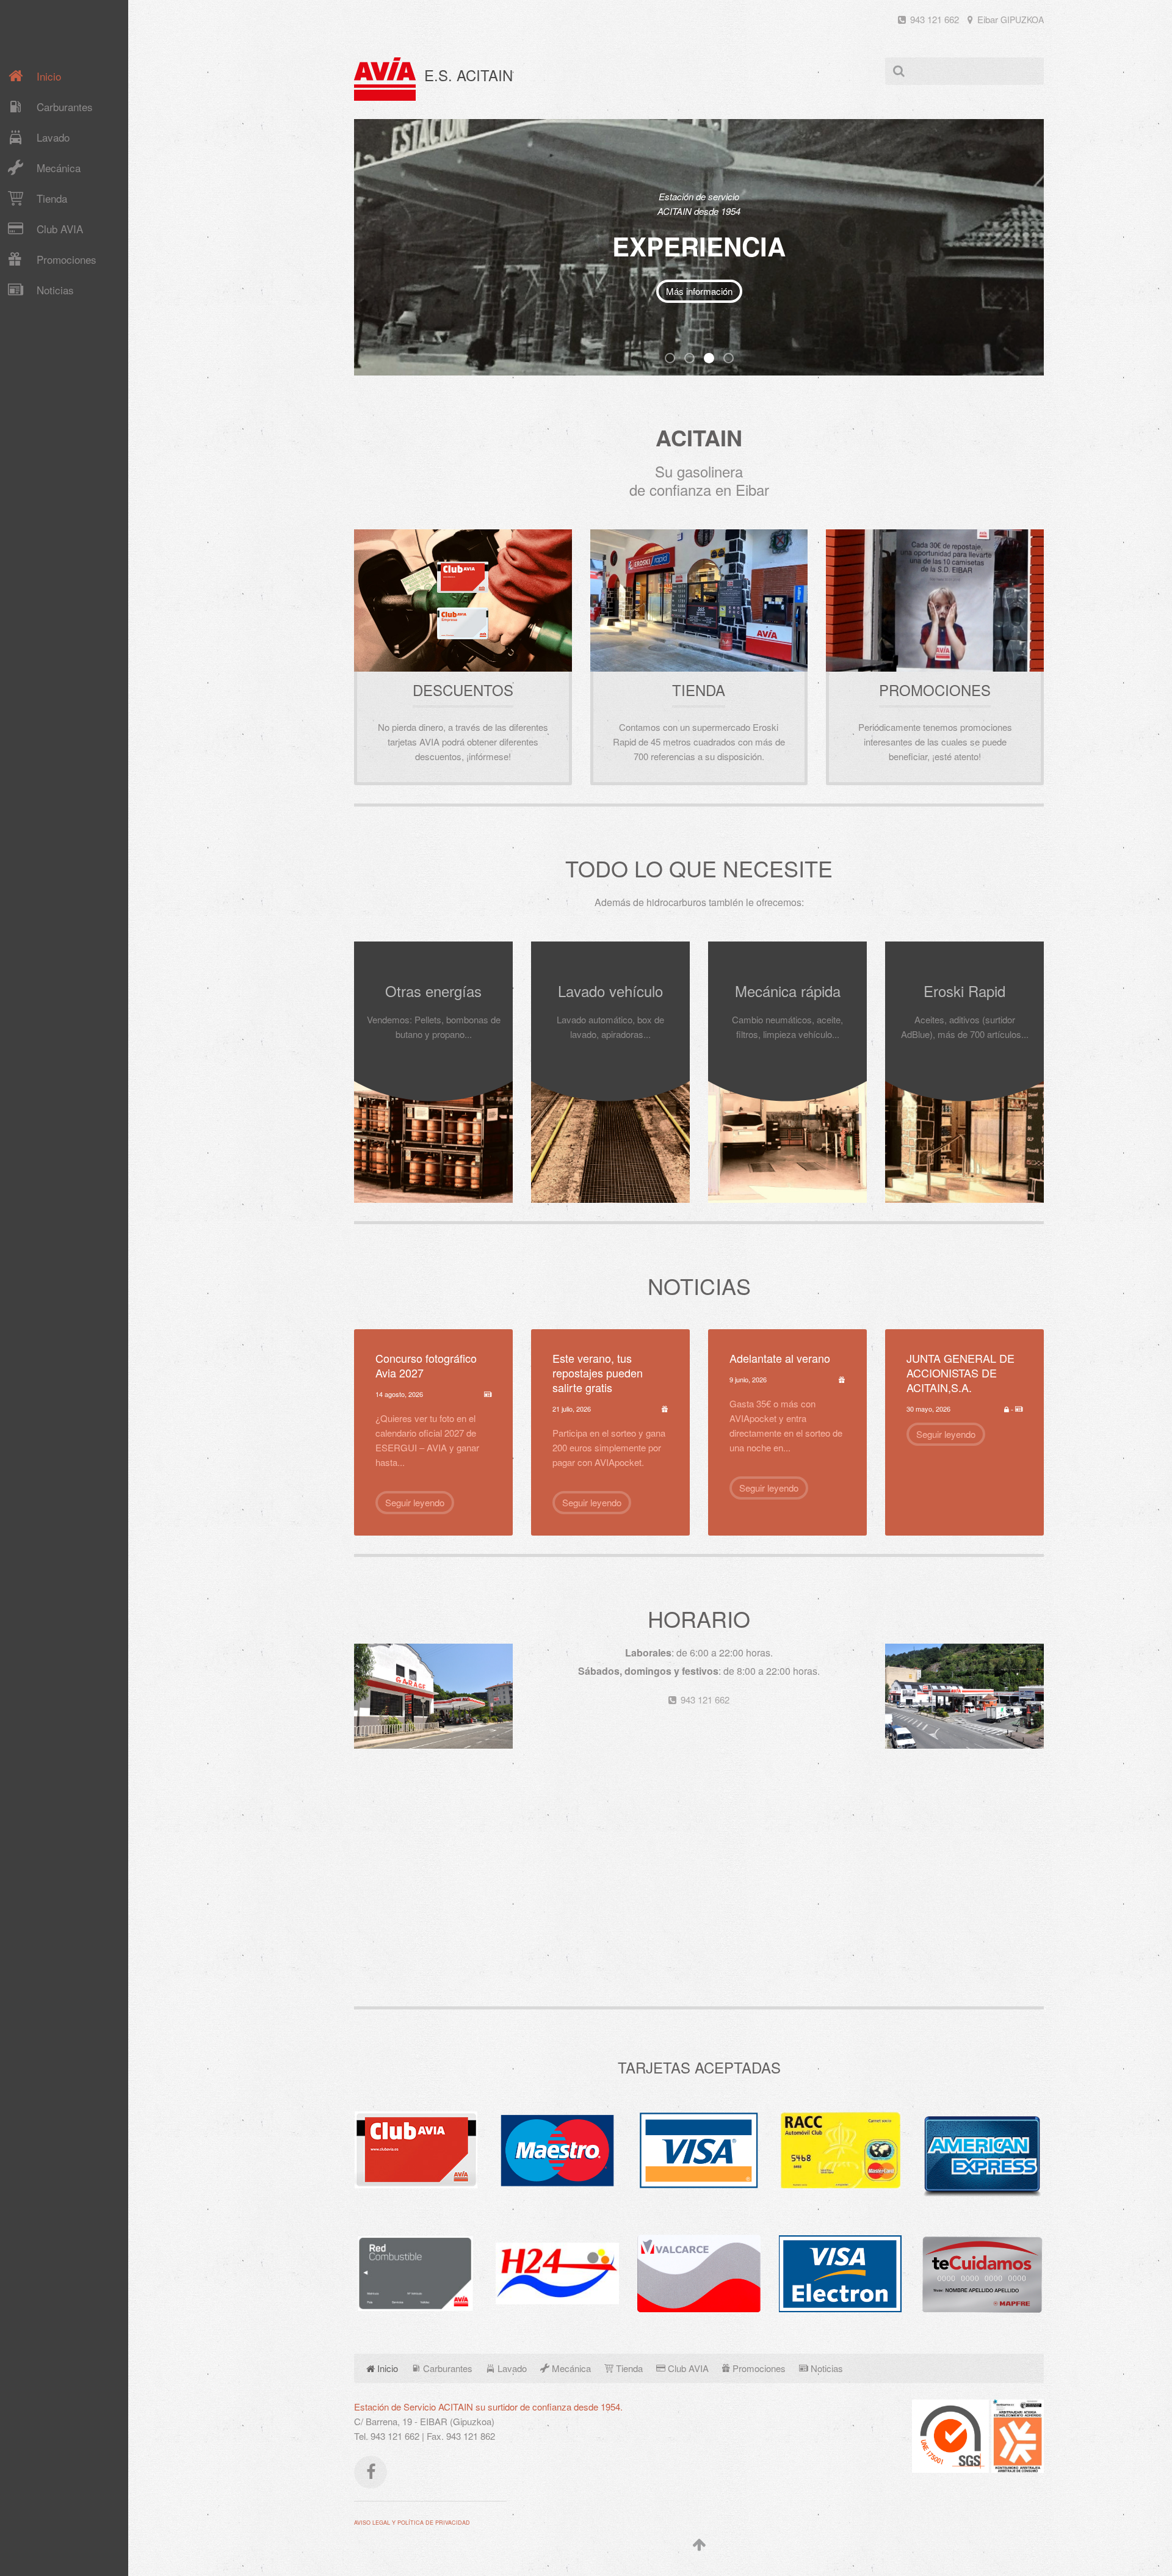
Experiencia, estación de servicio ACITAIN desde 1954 (714, 359)
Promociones (67, 259)
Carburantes (65, 107)
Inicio (49, 76)
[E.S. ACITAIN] (385, 79)
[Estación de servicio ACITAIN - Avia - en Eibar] (433, 1695)
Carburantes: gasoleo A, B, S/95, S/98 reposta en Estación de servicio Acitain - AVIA (675, 359)
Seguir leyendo (415, 1502)
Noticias (55, 290)
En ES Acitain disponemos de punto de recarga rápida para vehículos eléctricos (694, 359)
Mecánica (59, 168)
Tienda (52, 198)
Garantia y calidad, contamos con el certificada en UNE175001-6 (733, 359)
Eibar (1009, 19)
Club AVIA (60, 229)
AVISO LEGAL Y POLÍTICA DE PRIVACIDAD (412, 2523)
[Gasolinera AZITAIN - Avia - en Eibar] (964, 1695)
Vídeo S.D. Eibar (657, 297)
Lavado (53, 137)
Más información (741, 297)
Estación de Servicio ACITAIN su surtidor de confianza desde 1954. (488, 2407)
